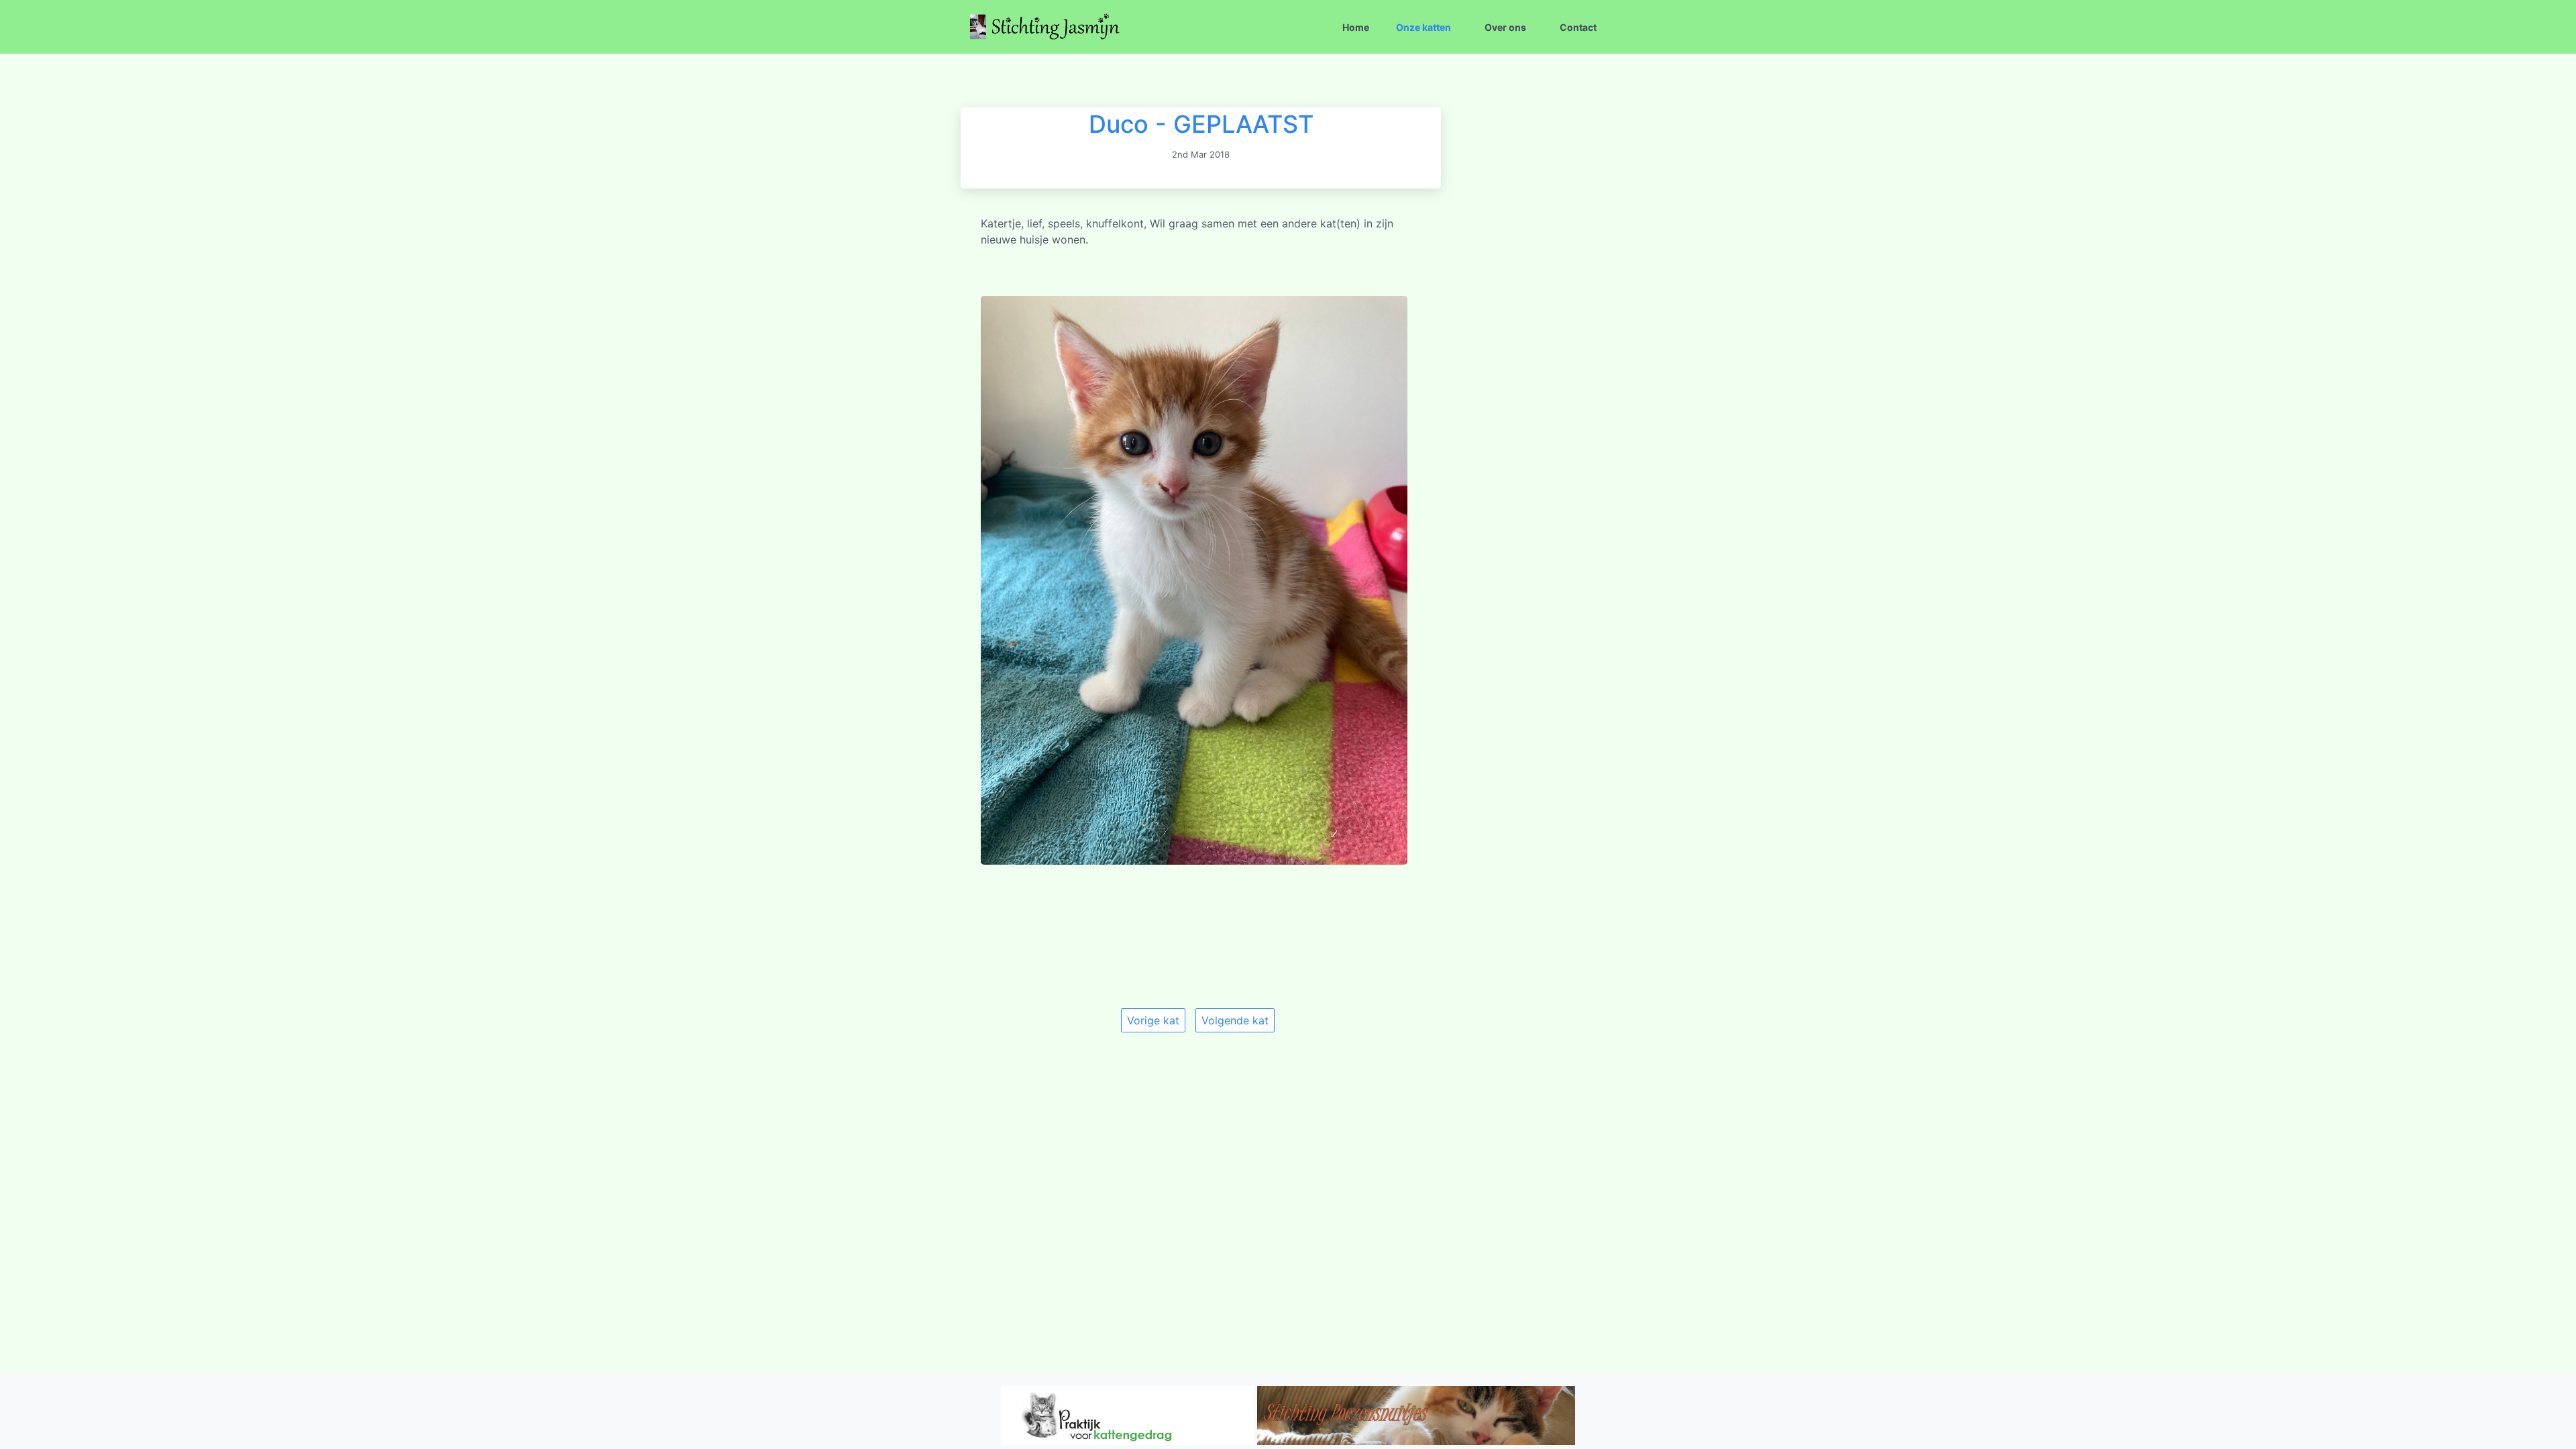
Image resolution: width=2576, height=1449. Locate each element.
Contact (1578, 27)
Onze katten (1424, 27)
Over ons (1505, 27)
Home (1356, 27)
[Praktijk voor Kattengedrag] (1127, 1441)
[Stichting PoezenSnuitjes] (1416, 1441)
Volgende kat (1235, 1020)
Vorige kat (1153, 1020)
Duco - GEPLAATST (1201, 124)
